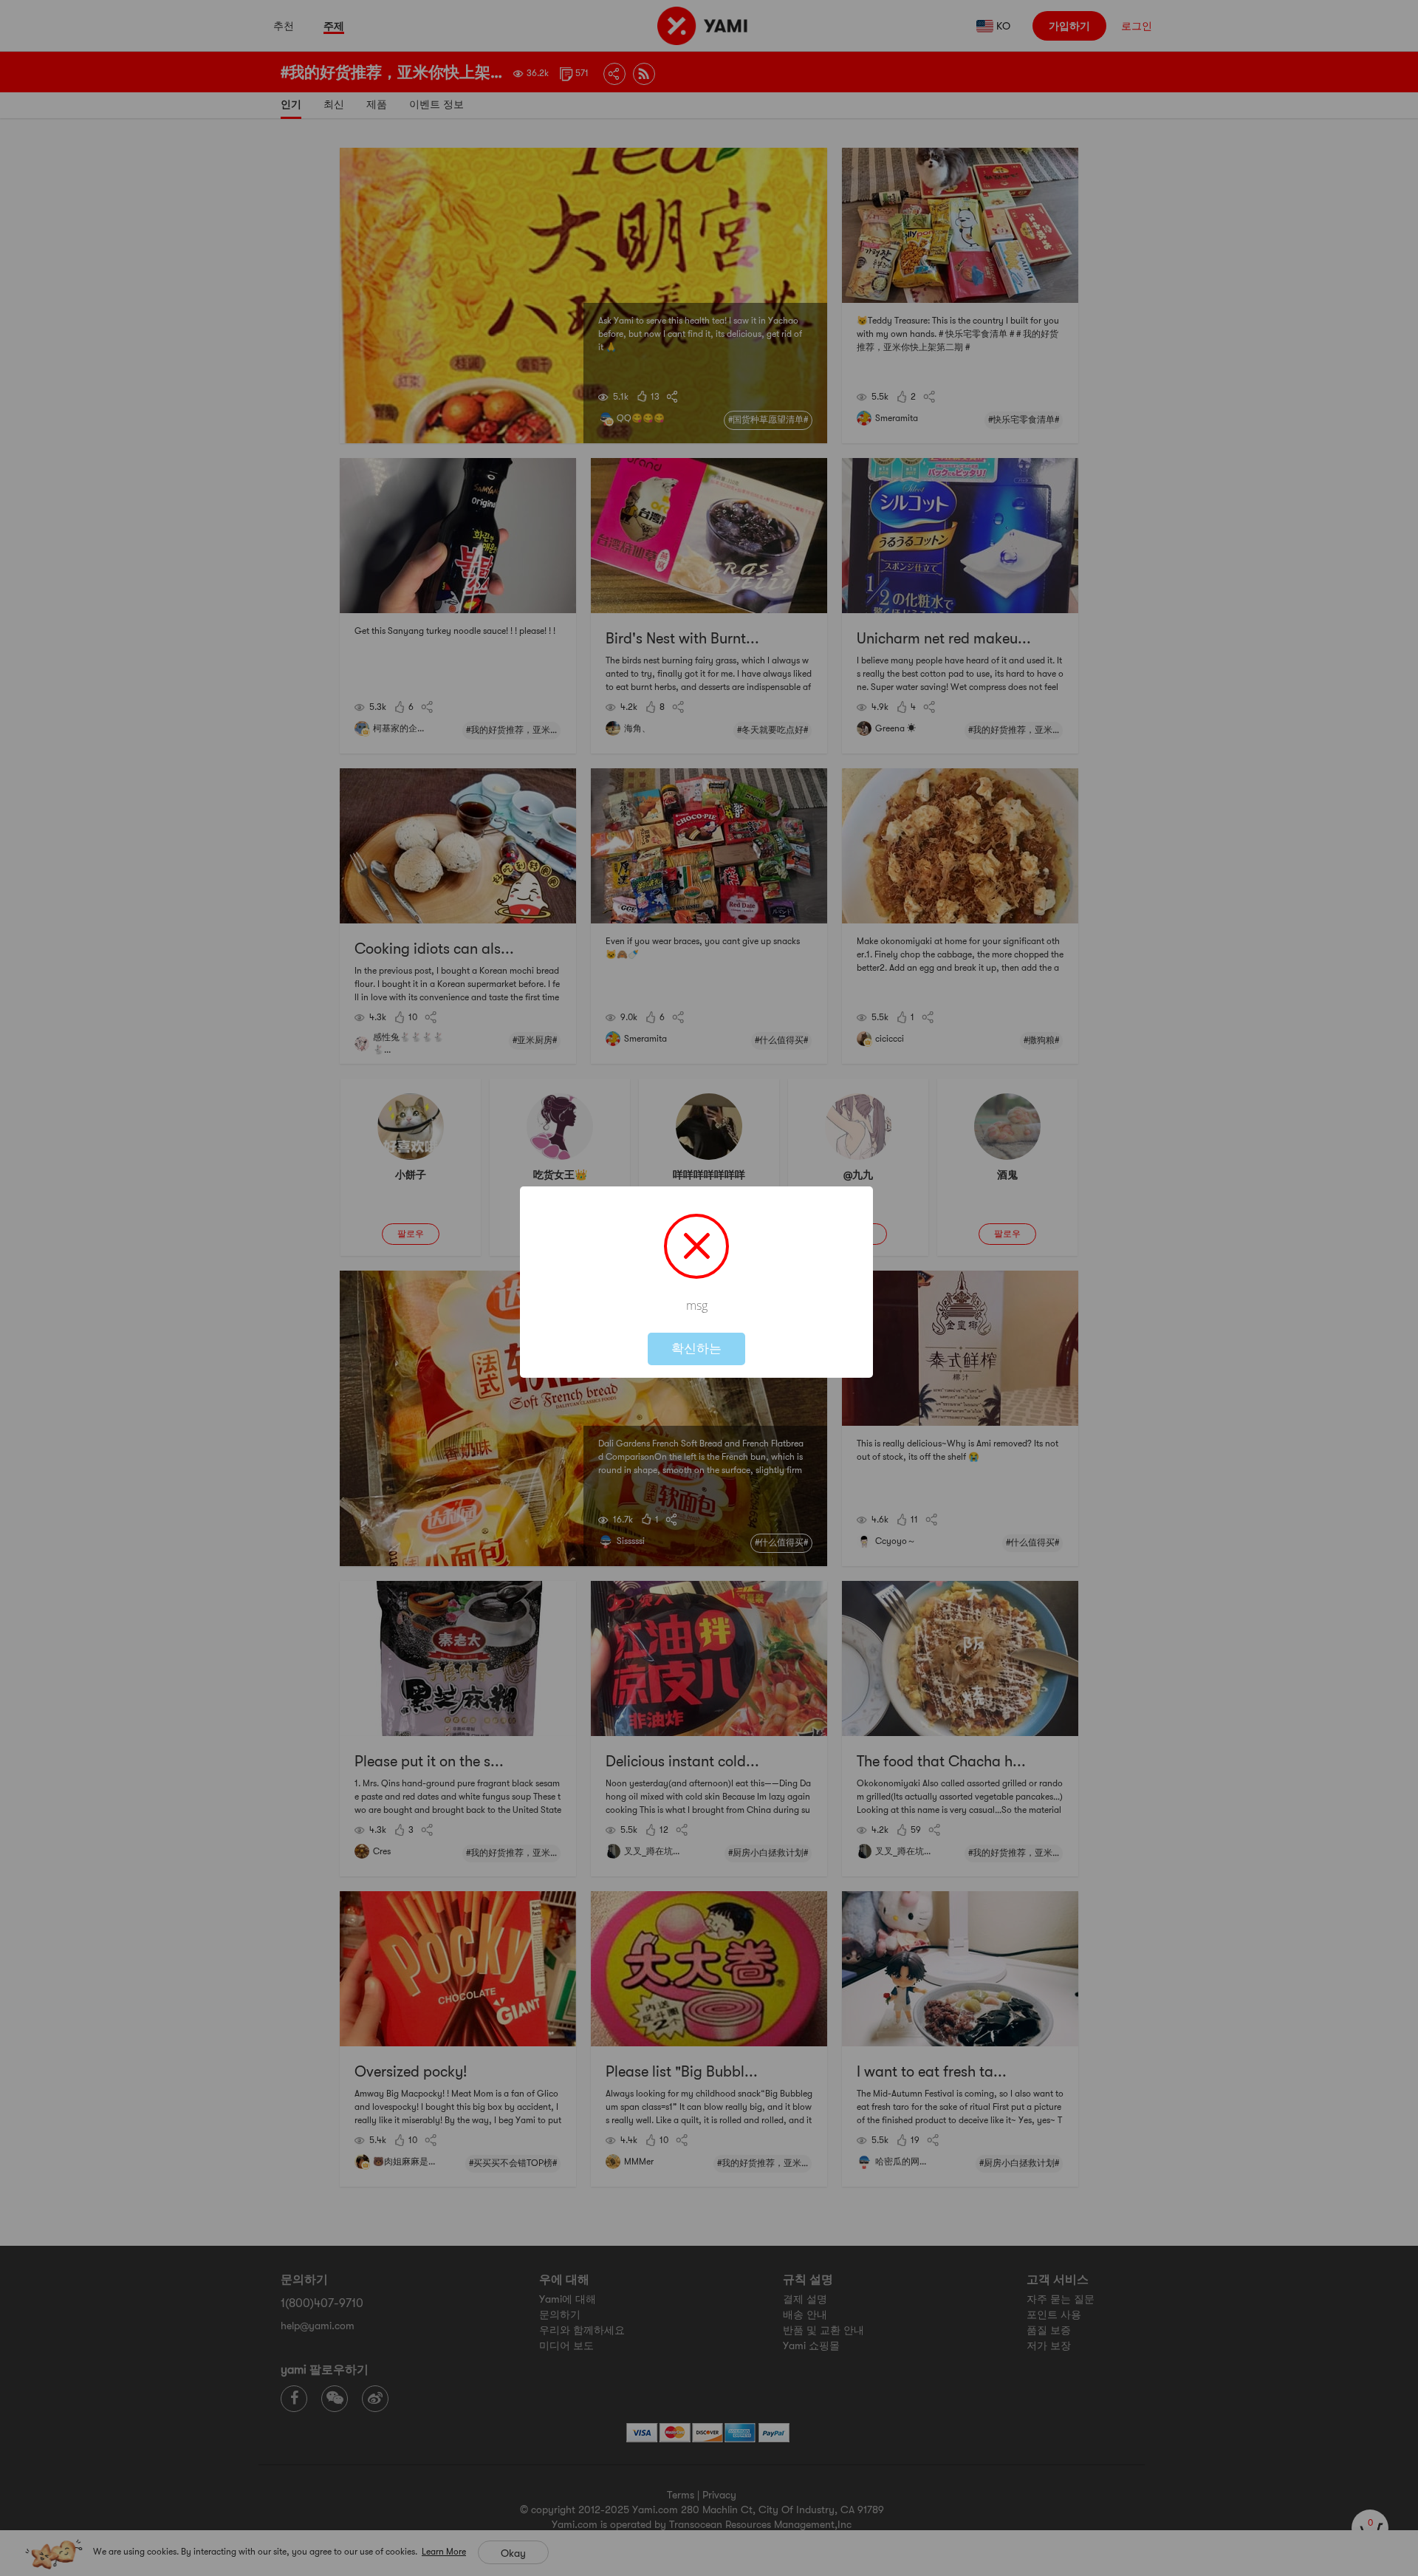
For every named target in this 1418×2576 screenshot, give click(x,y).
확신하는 (696, 1349)
